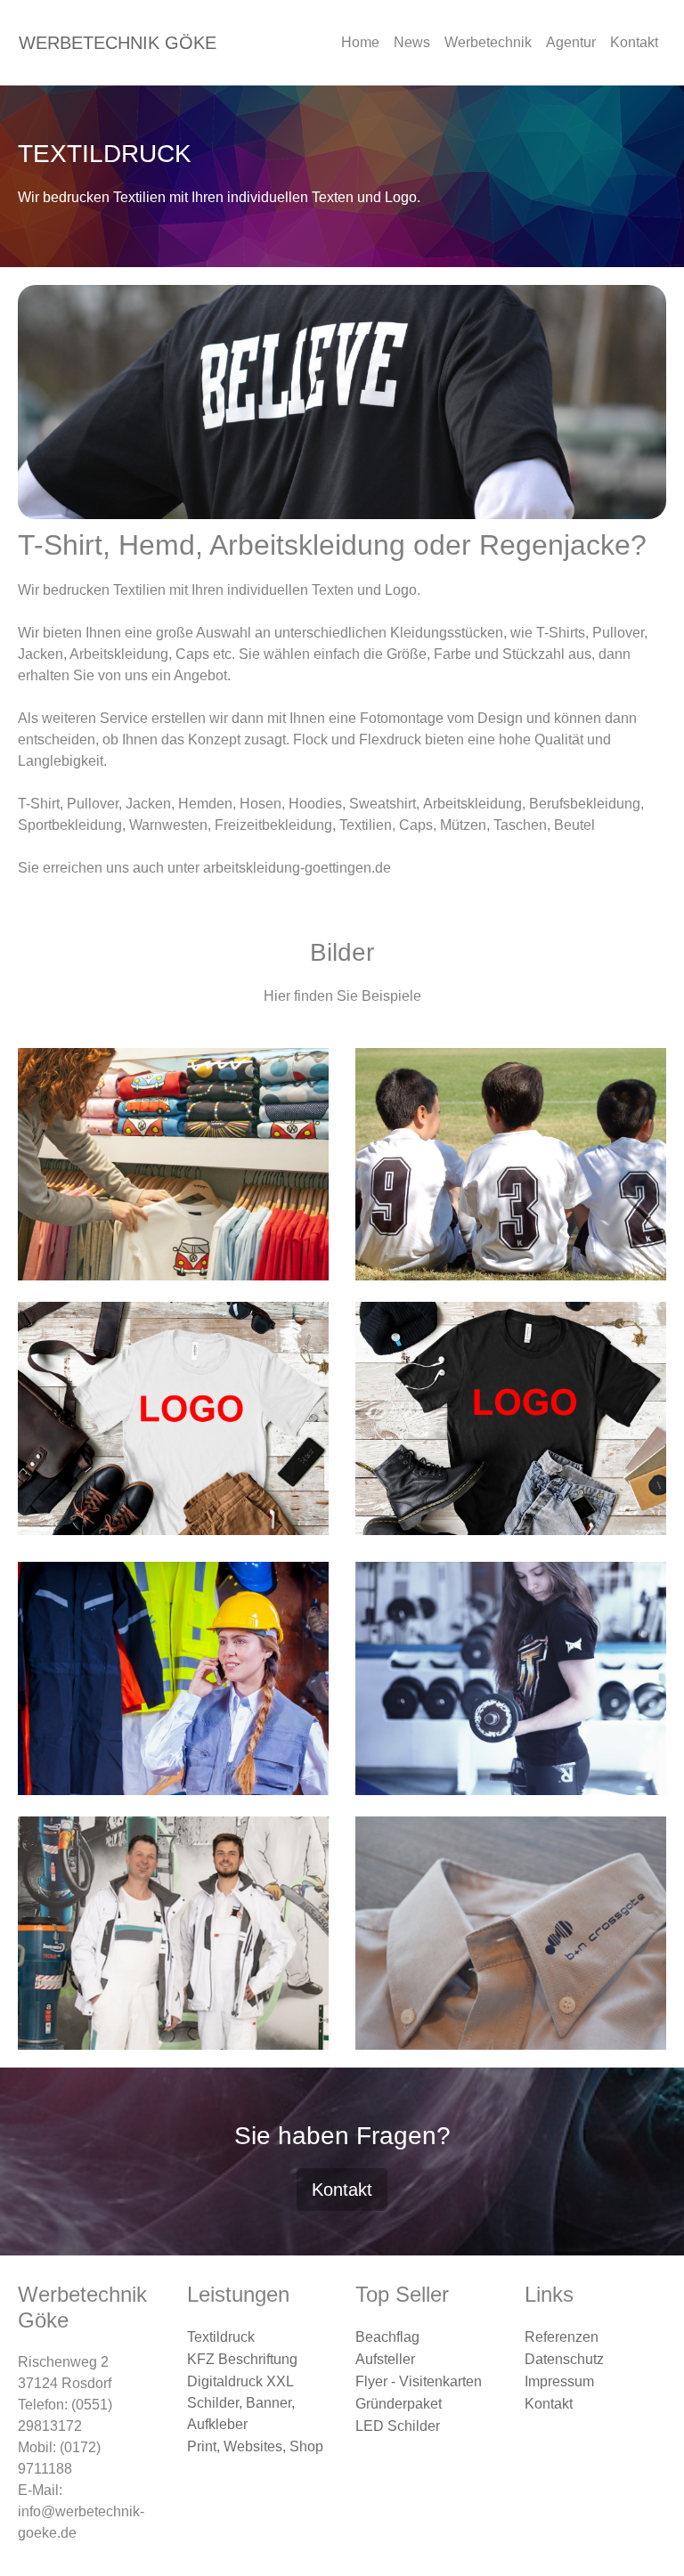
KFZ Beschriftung (242, 2359)
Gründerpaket (399, 2404)
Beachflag (387, 2337)
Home (360, 42)
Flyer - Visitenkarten (419, 2381)
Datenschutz (564, 2359)
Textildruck (221, 2337)
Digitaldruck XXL (240, 2381)
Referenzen (562, 2337)
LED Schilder (398, 2426)
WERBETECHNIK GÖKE (118, 43)
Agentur (571, 42)
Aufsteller (385, 2359)
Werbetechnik (488, 42)
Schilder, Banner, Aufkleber (241, 2413)
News (412, 42)
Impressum (559, 2381)
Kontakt (634, 42)
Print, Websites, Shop (255, 2446)
